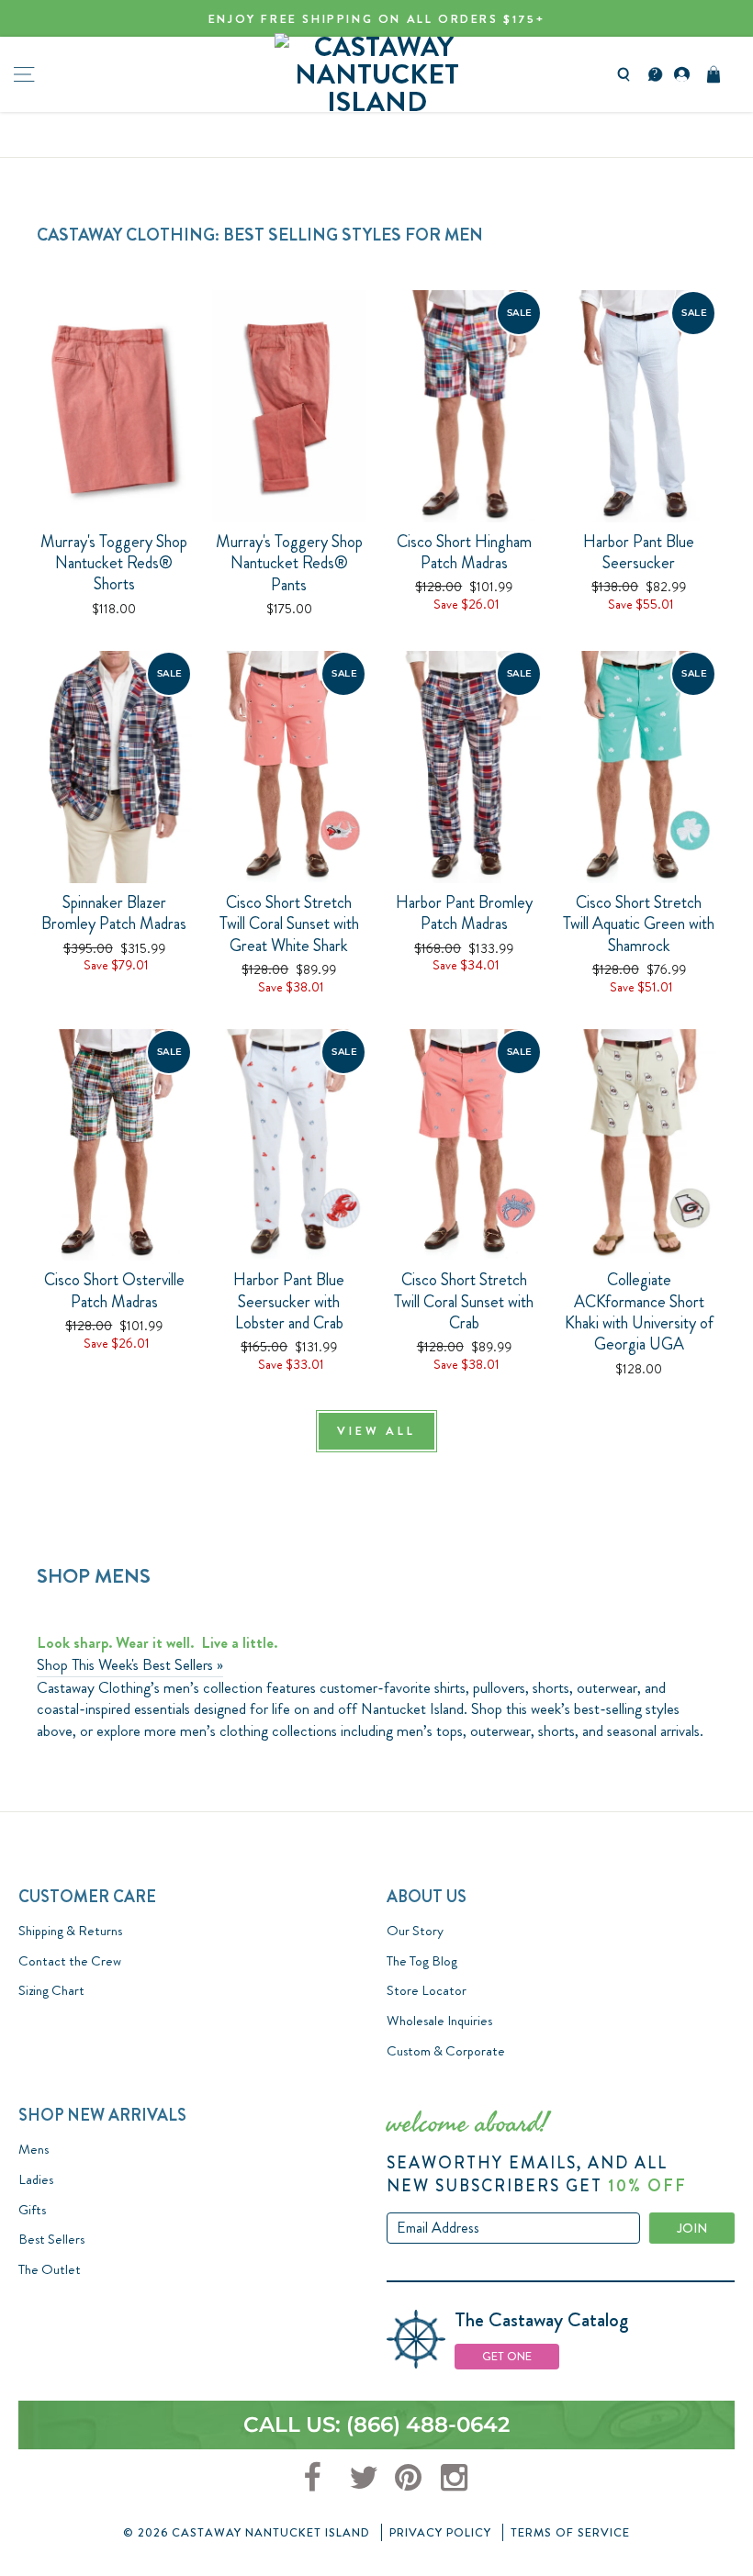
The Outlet (50, 2269)
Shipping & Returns (70, 1931)
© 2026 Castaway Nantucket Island (247, 2532)
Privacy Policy (440, 2532)
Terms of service (570, 2532)
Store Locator (427, 1990)
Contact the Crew (70, 1961)
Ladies (36, 2179)
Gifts (32, 2210)
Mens (34, 2149)
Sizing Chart (51, 1990)
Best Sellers (51, 2239)
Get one (507, 2356)
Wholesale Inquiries (439, 2021)
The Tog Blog (422, 1961)
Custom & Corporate (446, 2051)
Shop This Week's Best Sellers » (130, 1665)
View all (376, 1431)
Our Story (415, 1931)
